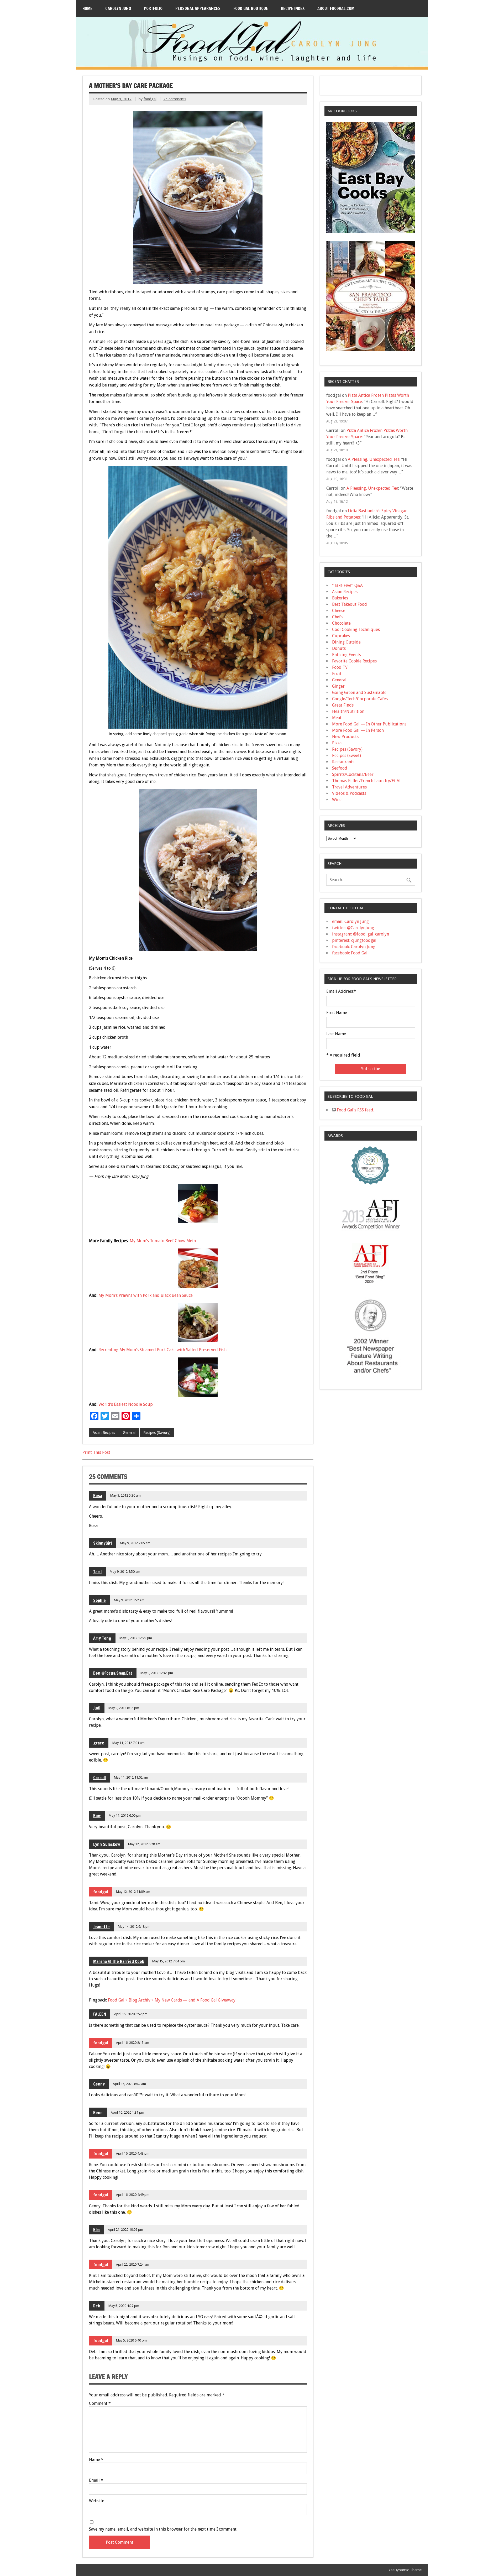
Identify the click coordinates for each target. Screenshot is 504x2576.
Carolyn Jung (118, 8)
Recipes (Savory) (157, 1433)
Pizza (337, 743)
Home (87, 8)
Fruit (337, 674)
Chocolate (341, 623)
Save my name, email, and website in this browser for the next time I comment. (163, 2529)
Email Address (341, 991)
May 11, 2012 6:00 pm (125, 1815)
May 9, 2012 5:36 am (125, 1495)
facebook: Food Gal (350, 953)
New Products (345, 737)
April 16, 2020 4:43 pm (133, 2153)
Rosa (98, 1496)
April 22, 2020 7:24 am (133, 2264)
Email (96, 2480)
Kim (96, 2230)
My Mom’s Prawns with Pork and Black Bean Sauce (146, 1295)
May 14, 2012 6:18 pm (134, 1927)
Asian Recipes (104, 1433)
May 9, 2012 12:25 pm (136, 1638)
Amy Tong (102, 1638)
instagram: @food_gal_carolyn (361, 934)
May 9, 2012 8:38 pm (124, 1708)
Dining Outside (346, 642)
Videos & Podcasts (349, 793)
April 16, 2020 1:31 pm (127, 2112)
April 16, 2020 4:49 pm (133, 2195)
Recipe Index (293, 8)
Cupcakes (341, 636)
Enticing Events (346, 655)
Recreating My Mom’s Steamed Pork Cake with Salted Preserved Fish (162, 1350)
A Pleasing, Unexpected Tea (374, 459)
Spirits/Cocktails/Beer (353, 774)
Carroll (99, 1778)
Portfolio (153, 8)
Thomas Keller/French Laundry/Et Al (366, 781)
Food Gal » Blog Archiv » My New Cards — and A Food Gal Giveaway (172, 2000)
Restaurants (343, 762)
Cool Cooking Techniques (356, 629)
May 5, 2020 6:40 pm (131, 2340)
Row (97, 1816)
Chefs (337, 617)
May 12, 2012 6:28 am (144, 1844)
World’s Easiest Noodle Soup (126, 1404)
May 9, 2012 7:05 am (135, 1543)
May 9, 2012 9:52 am (129, 1600)
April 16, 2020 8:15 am (133, 2043)
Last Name (336, 1034)
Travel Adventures (349, 787)
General (129, 1433)
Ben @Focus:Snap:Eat (113, 1673)
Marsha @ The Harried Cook (119, 1961)
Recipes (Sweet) (346, 756)
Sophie (99, 1600)
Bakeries (340, 598)
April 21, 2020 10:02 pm (125, 2230)
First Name (337, 1013)
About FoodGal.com (336, 8)
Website (97, 2501)
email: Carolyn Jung (350, 921)
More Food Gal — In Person (358, 730)
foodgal (150, 99)
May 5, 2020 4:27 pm (124, 2306)
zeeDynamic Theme (405, 2570)
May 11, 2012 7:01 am (128, 1743)
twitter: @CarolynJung (353, 928)
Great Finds (343, 705)
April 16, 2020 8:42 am (129, 2084)
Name (96, 2460)
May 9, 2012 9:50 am (125, 1572)
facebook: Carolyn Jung (354, 947)
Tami (97, 1572)
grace (99, 1743)
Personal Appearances (198, 8)
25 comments (175, 99)
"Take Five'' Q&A (347, 585)
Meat (337, 718)
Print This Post (96, 1452)
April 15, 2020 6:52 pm (131, 2014)
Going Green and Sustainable (359, 693)
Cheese (339, 611)
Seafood (340, 768)
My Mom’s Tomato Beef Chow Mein (163, 1241)
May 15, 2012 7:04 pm (169, 1961)
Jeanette (101, 1927)
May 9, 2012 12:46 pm (157, 1673)
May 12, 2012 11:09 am (133, 1892)
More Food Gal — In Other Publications (369, 724)
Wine (337, 800)
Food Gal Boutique (251, 8)
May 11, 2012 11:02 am (131, 1777)
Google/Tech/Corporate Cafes (360, 699)
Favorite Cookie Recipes (354, 661)
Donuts (339, 648)
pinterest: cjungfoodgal (354, 940)
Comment (100, 2403)
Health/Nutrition (348, 711)
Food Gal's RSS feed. (355, 1110)
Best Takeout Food (350, 604)
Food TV (340, 667)
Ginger (338, 686)
